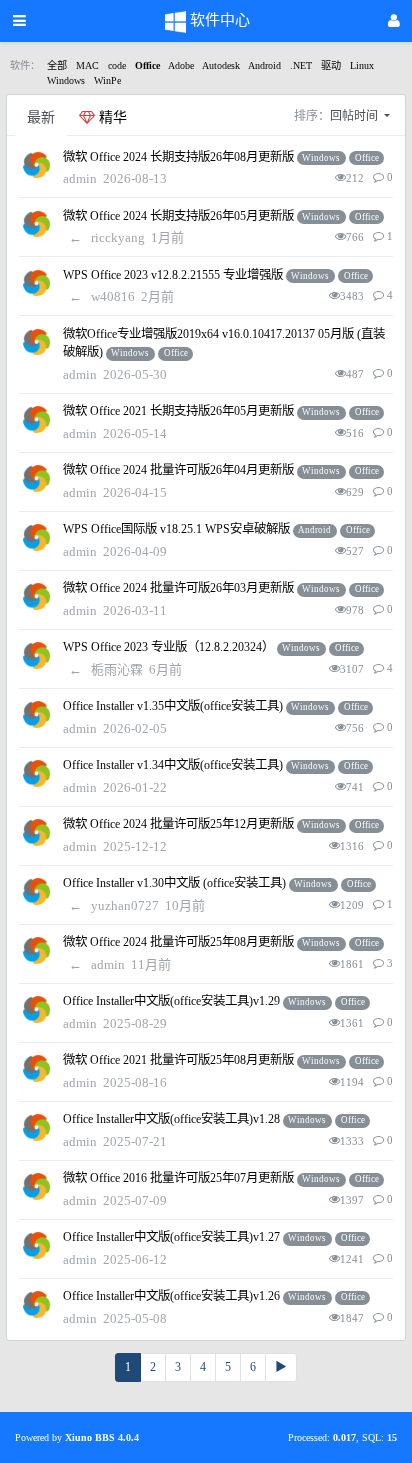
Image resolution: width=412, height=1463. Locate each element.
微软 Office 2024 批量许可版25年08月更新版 (178, 942)
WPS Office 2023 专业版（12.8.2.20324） (168, 647)
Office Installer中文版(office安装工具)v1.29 (171, 1001)
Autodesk (221, 65)
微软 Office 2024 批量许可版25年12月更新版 (178, 824)
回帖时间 (355, 116)
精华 (111, 117)
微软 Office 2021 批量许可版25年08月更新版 (178, 1060)
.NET (301, 65)
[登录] (394, 21)
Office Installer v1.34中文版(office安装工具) (173, 765)
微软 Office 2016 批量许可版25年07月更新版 (178, 1178)
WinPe (107, 80)
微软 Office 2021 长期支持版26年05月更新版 (178, 411)
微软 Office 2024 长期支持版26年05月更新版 (178, 216)
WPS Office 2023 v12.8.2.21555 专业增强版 (173, 275)
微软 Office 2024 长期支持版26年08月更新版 (178, 157)
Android (264, 65)
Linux (362, 65)
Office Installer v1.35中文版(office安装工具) (173, 706)
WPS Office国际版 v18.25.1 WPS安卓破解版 (176, 529)
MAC (87, 65)
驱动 (331, 65)
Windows (66, 80)
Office (147, 65)
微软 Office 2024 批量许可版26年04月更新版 (178, 470)
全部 (57, 65)
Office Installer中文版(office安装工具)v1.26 (171, 1296)
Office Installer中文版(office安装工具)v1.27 (171, 1237)
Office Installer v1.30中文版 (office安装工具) (174, 883)
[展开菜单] (19, 21)
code (117, 65)
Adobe (181, 65)
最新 (41, 117)
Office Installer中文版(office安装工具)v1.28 (171, 1119)
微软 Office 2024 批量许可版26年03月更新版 (178, 588)
